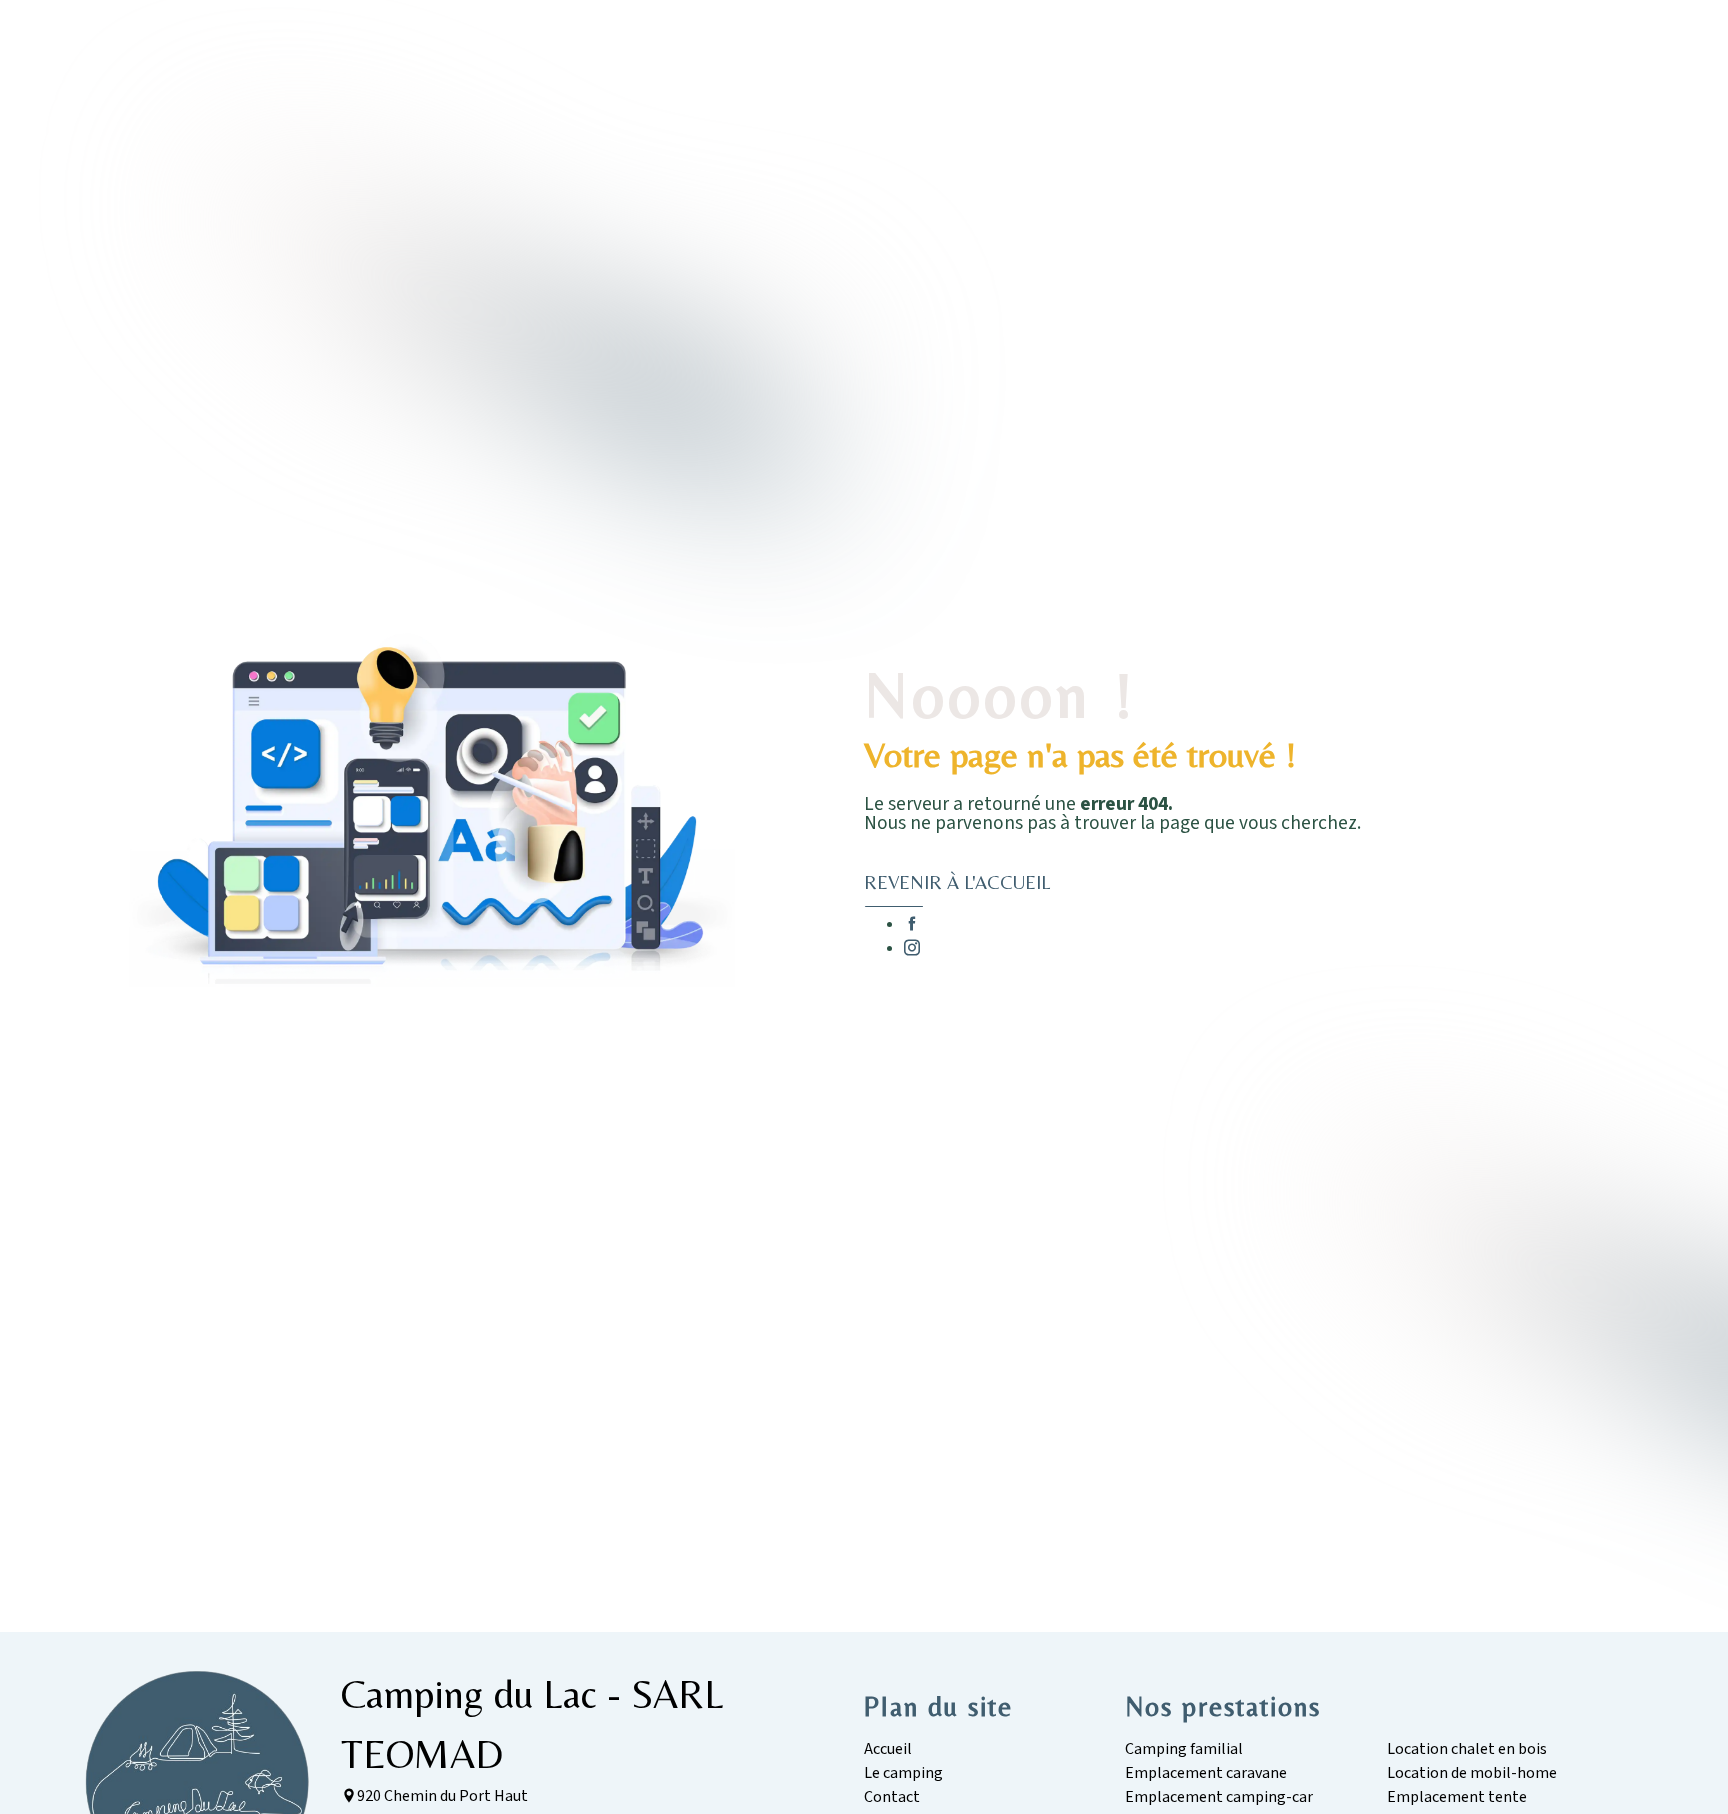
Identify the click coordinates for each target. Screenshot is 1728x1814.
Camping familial (1184, 1749)
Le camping (903, 1773)
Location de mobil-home (1472, 1773)
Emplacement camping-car (1219, 1797)
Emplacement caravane (1206, 1773)
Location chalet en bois (1467, 1749)
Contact (892, 1797)
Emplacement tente (1457, 1797)
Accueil (888, 1749)
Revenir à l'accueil (957, 882)
